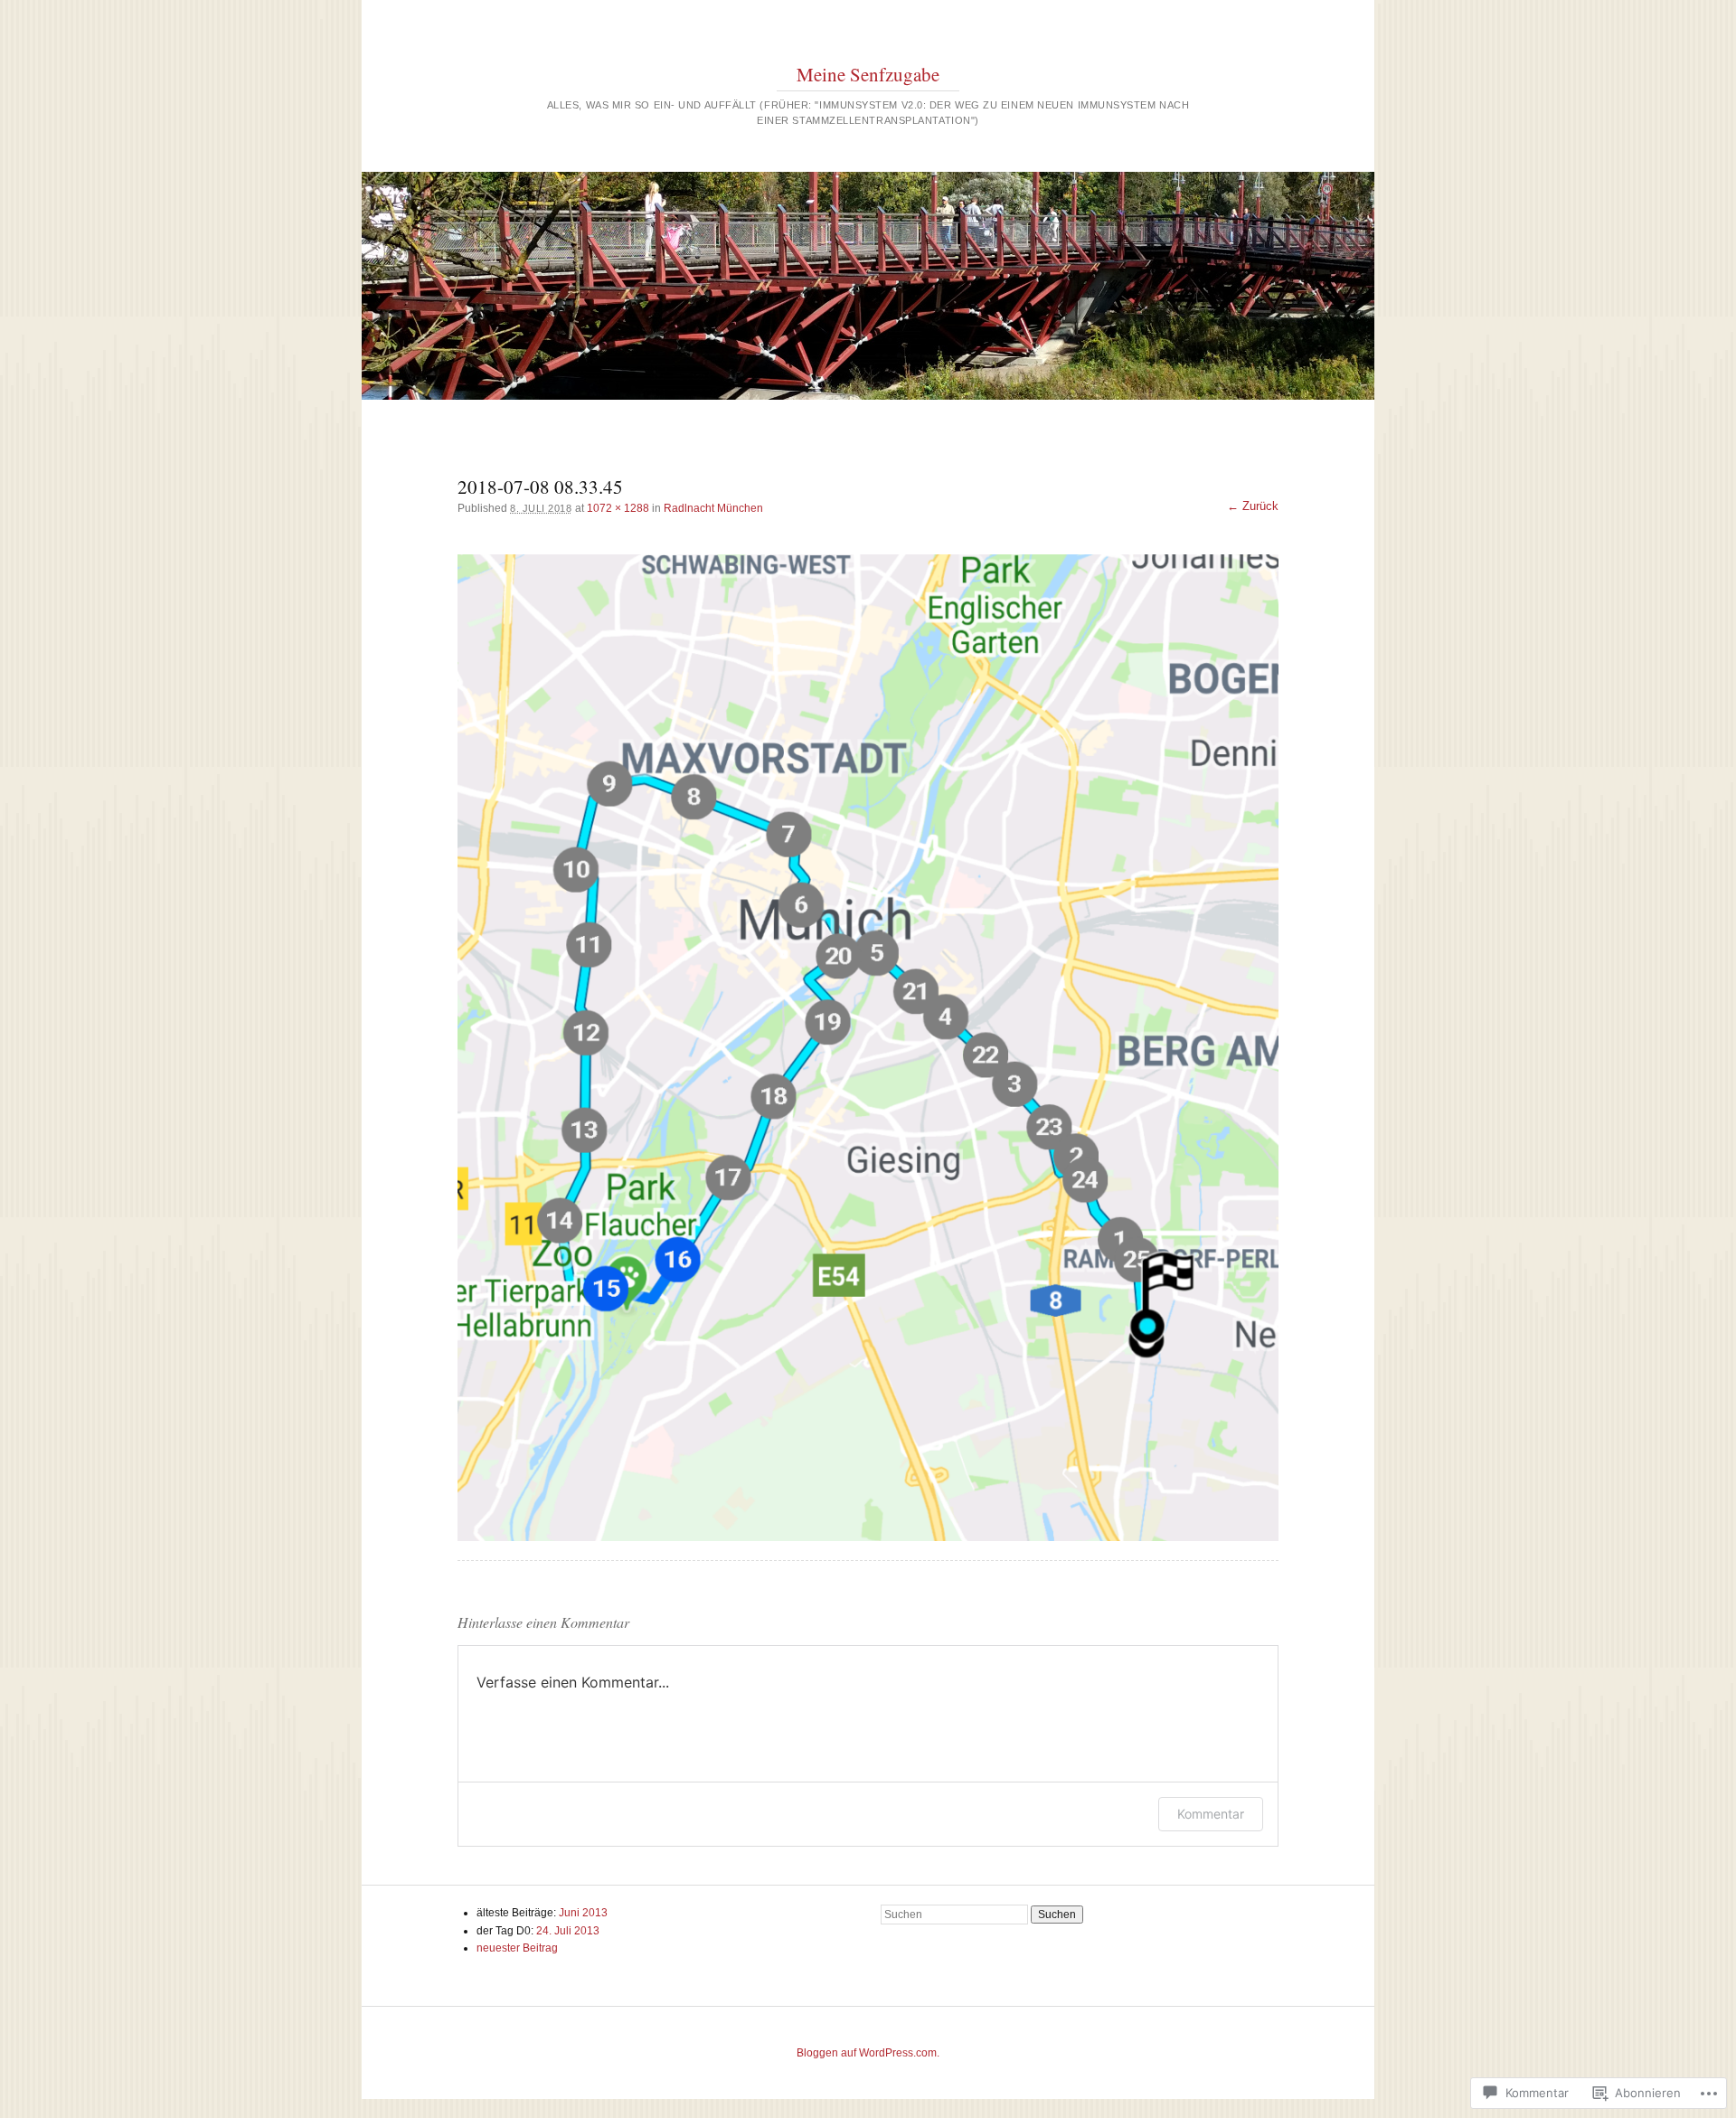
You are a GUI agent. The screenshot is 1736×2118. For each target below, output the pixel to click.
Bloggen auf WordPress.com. (868, 2053)
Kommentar (1211, 1814)
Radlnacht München (713, 508)
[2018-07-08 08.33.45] (868, 1048)
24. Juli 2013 (568, 1931)
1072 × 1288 (618, 508)
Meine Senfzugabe (868, 74)
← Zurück (1253, 506)
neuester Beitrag (517, 1948)
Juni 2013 (583, 1913)
